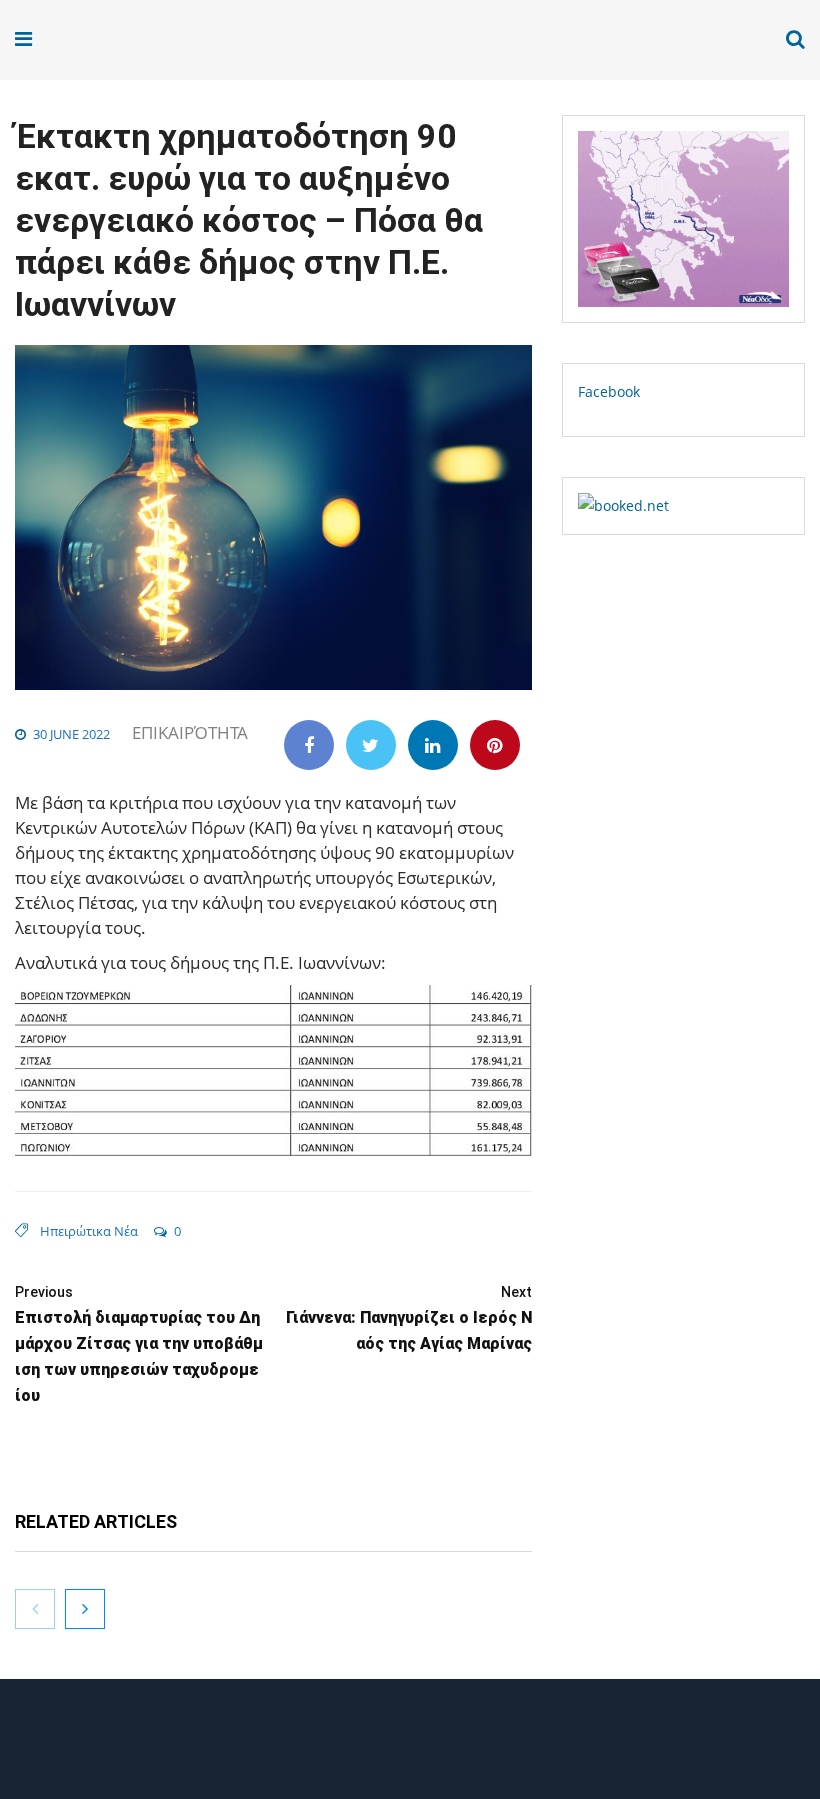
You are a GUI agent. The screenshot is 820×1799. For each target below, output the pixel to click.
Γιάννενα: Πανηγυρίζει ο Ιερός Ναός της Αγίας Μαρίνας (409, 1318)
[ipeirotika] (75, 39)
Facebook (609, 391)
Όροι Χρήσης (410, 1746)
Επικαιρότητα (190, 732)
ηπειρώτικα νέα (89, 1231)
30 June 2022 (71, 734)
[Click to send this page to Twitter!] (371, 745)
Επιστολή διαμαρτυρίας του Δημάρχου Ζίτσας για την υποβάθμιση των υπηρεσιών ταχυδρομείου (139, 1344)
